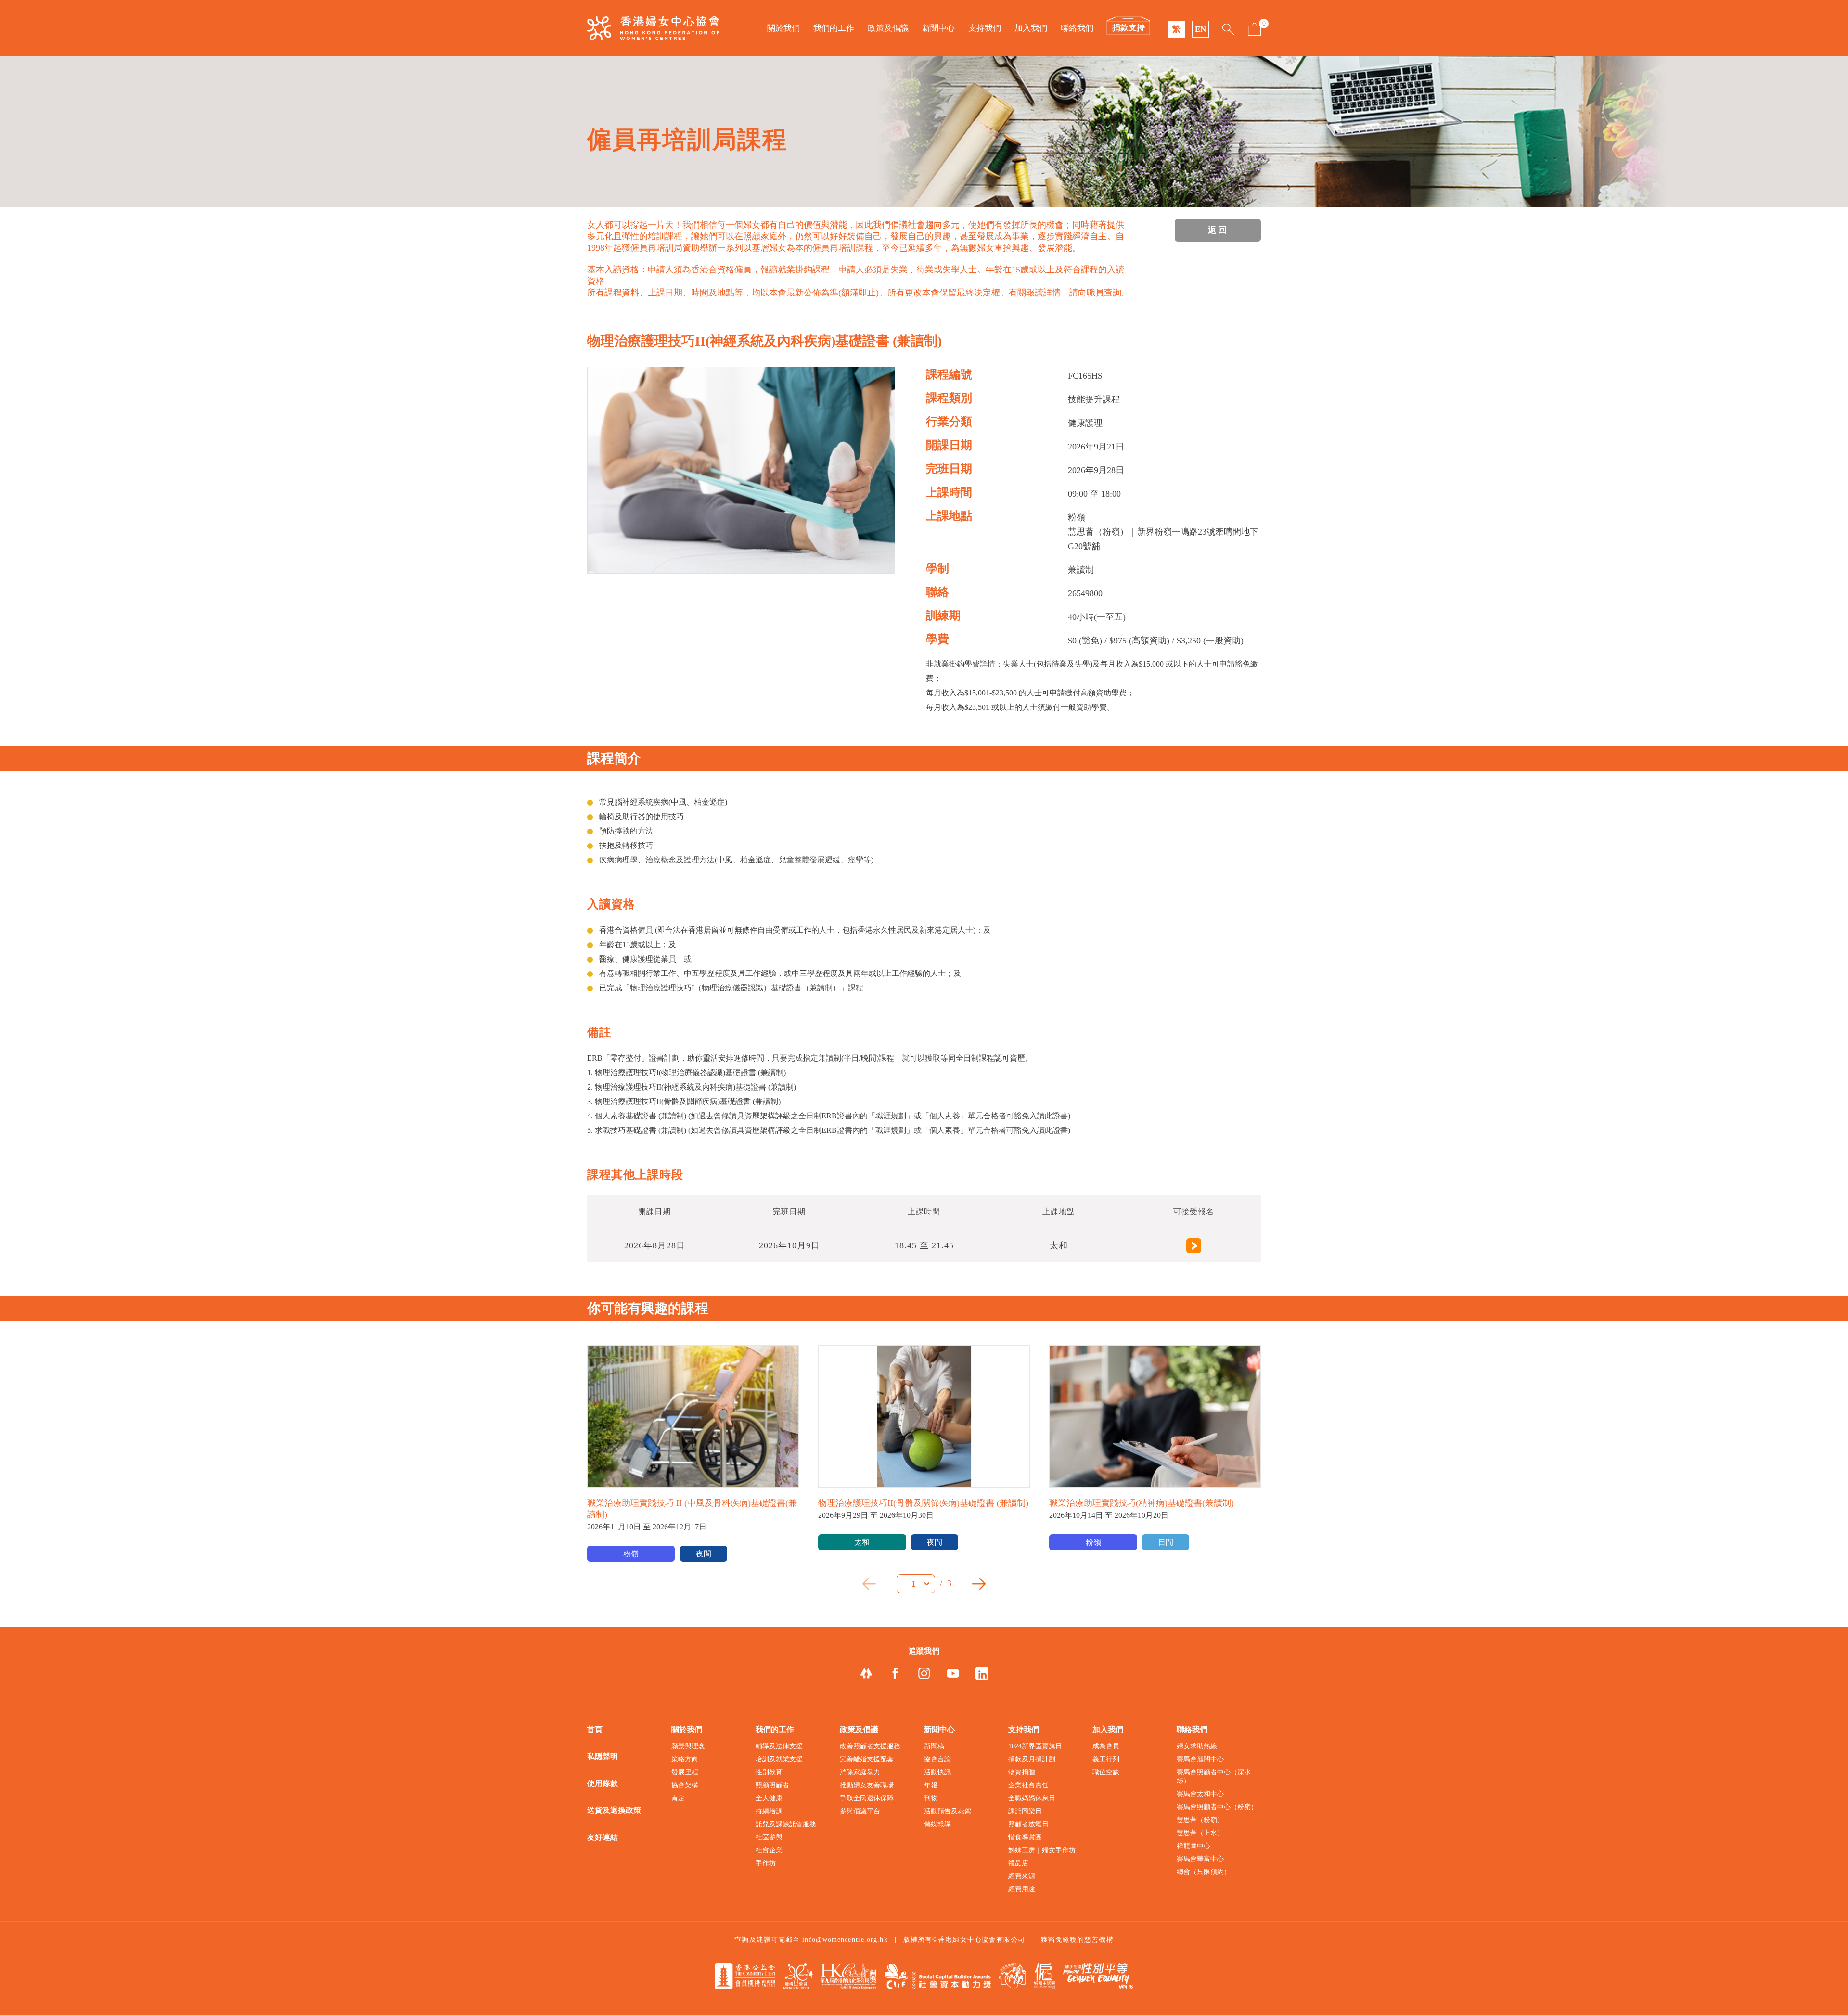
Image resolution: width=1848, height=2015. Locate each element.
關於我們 (783, 28)
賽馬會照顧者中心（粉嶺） (1217, 1807)
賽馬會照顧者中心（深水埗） (1214, 1777)
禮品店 (1018, 1863)
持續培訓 (769, 1811)
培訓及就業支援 (779, 1759)
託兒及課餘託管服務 (786, 1824)
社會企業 (769, 1850)
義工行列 (1106, 1759)
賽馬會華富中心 (1200, 1859)
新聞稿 (934, 1746)
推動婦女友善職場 (867, 1785)
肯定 (678, 1798)
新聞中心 (938, 28)
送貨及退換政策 (614, 1810)
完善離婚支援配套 (867, 1759)
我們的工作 (834, 28)
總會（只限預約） (1204, 1872)
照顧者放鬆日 (1028, 1824)
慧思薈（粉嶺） (1200, 1820)
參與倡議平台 (860, 1811)
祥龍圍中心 (1193, 1846)
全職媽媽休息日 (1032, 1798)
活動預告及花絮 (948, 1811)
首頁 (595, 1729)
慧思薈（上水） (1200, 1833)
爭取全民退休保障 (867, 1798)
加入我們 (1031, 28)
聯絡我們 (1077, 28)
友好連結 (603, 1837)
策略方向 (685, 1759)
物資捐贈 (1022, 1772)
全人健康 (769, 1798)
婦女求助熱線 (1197, 1746)
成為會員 (1106, 1746)
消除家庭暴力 (860, 1772)
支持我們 (985, 28)
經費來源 (1022, 1876)
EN (1200, 29)
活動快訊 (937, 1772)
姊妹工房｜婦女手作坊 (1042, 1850)
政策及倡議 (888, 28)
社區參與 (769, 1837)
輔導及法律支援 (779, 1746)
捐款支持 (1129, 28)
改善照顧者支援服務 (870, 1746)
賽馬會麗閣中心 (1200, 1759)
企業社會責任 (1028, 1785)
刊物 (931, 1798)
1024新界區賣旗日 (1035, 1746)
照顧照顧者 (772, 1785)
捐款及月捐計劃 (1032, 1759)
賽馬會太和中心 (1200, 1794)
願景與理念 (688, 1746)
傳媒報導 (937, 1824)
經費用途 (1022, 1889)
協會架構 (685, 1785)
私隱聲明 (603, 1756)
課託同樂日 (1025, 1811)
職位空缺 (1106, 1772)
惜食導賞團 (1025, 1837)
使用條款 (603, 1783)
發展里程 (685, 1772)
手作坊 (766, 1863)
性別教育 (769, 1772)
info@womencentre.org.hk (845, 1940)
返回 (1218, 230)
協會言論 (937, 1759)
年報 (931, 1785)
